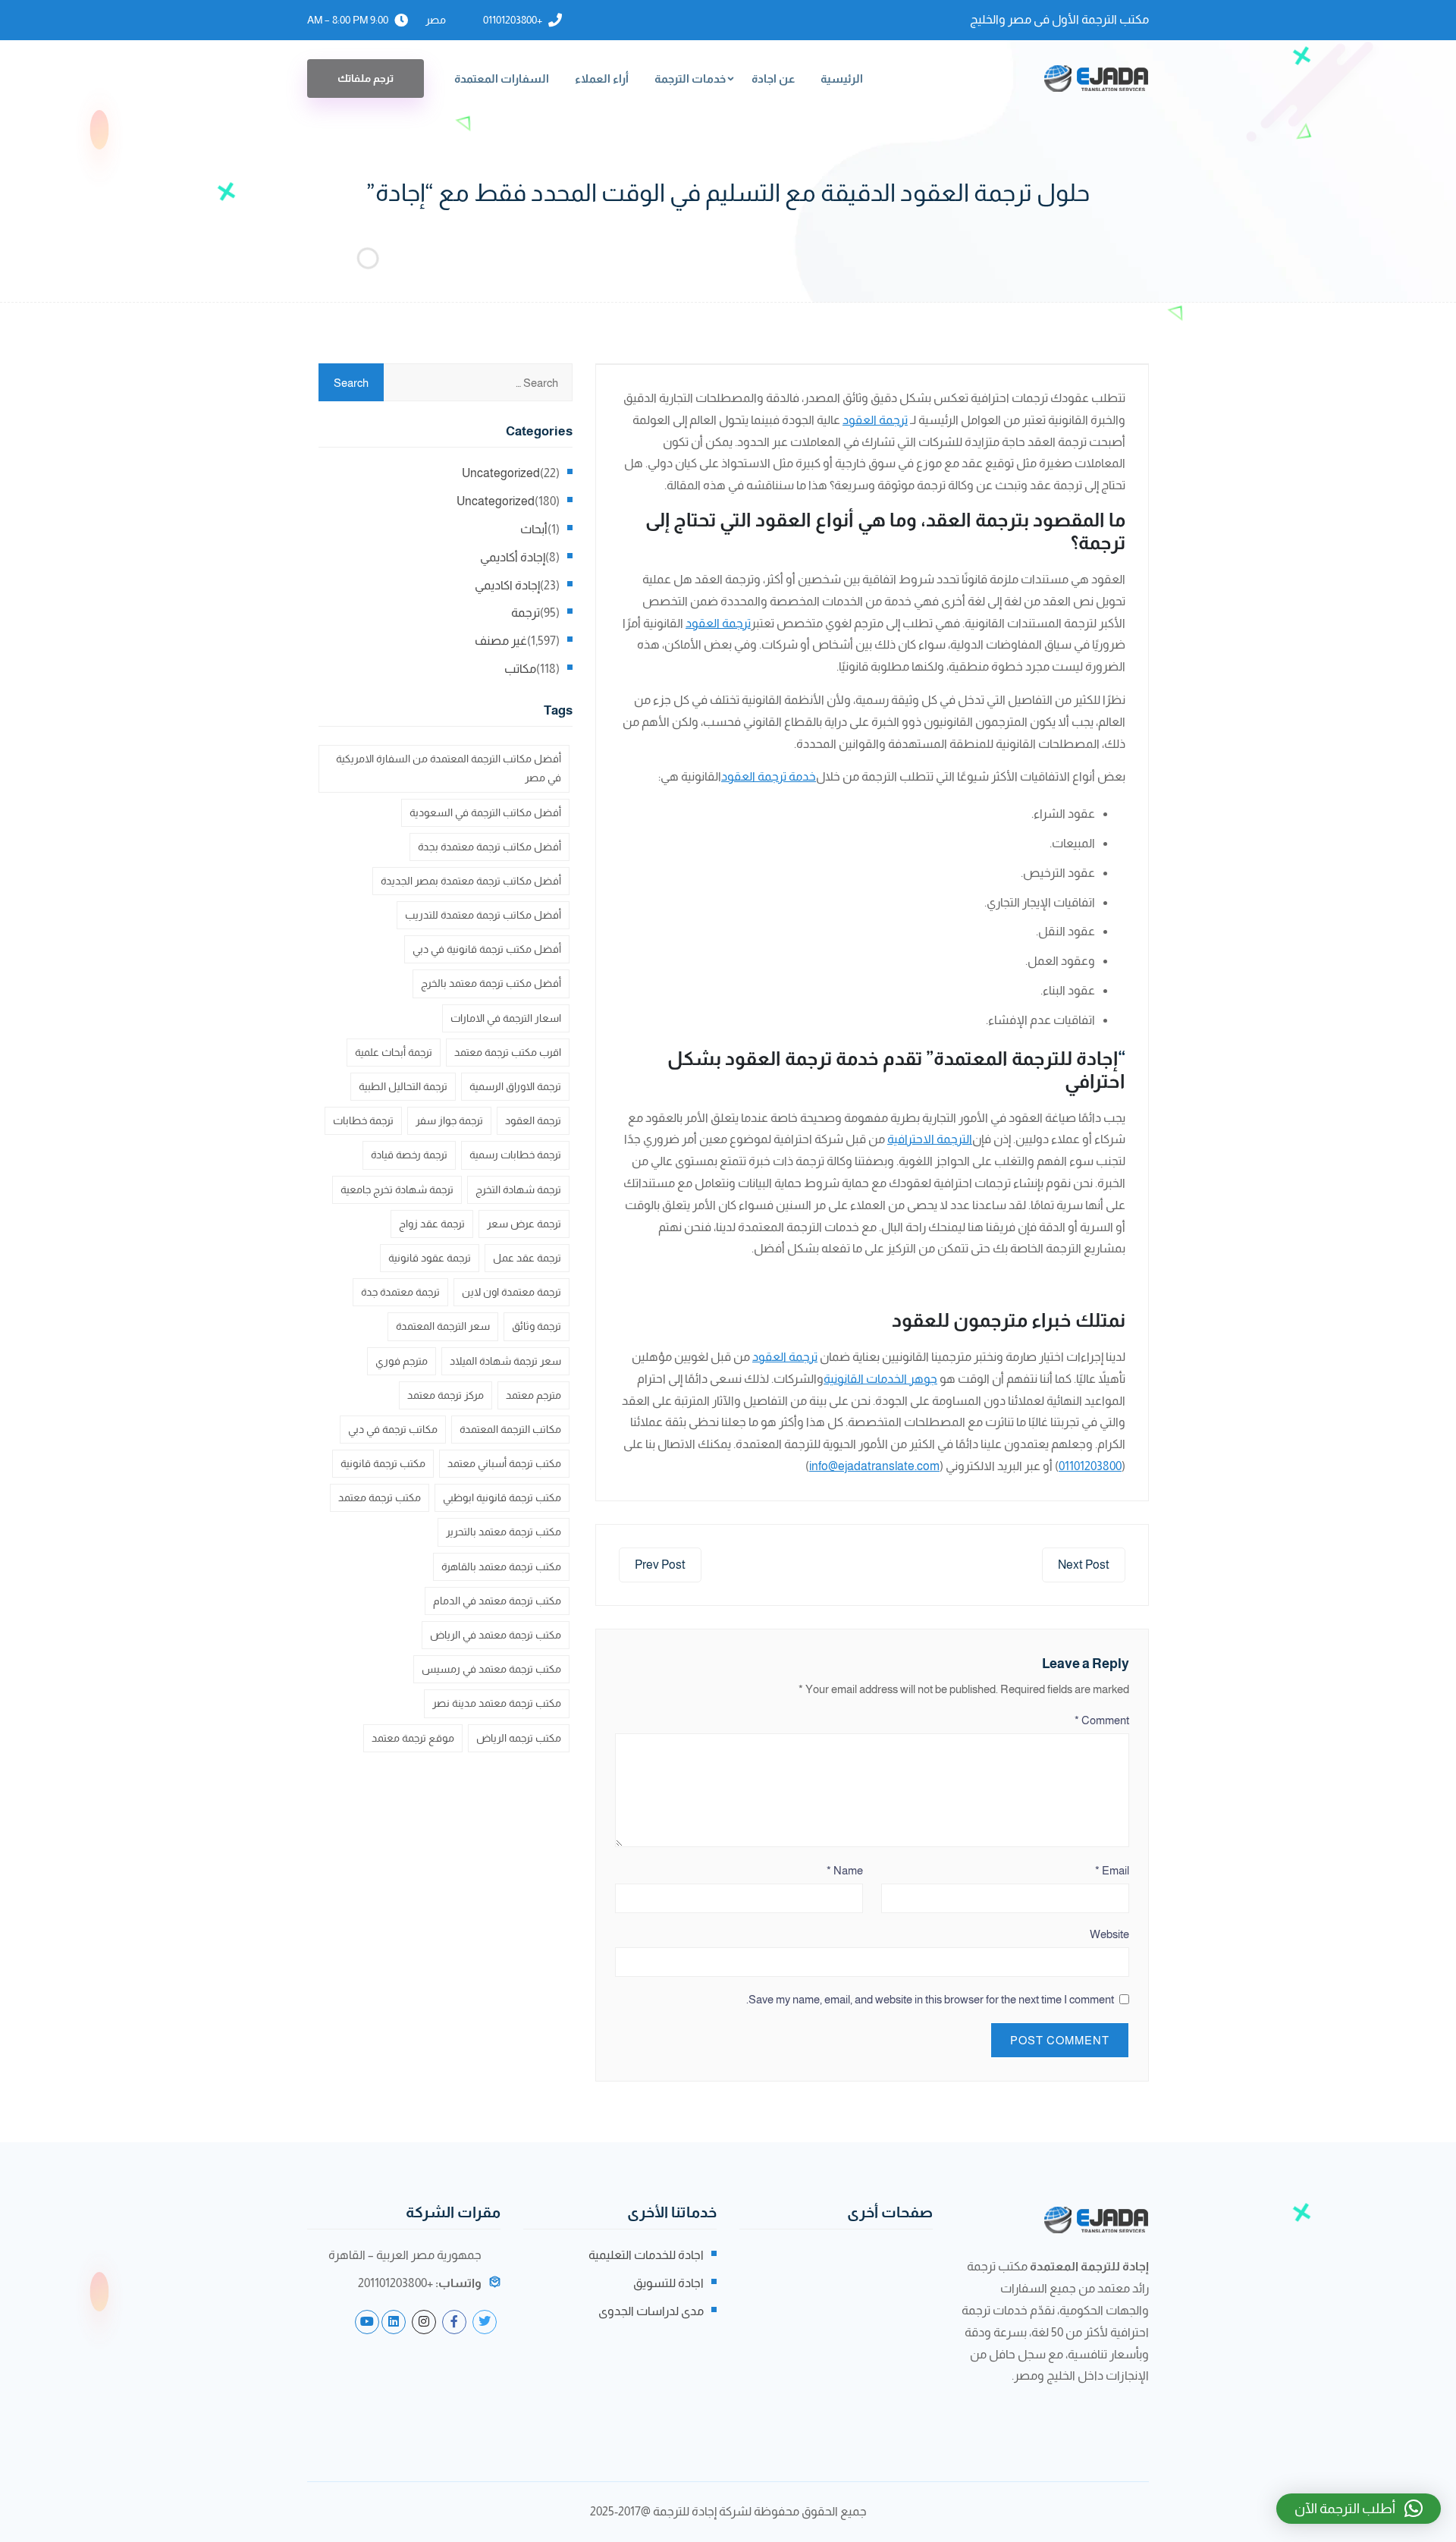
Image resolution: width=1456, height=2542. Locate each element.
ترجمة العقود (875, 420)
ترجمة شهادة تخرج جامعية (397, 1189)
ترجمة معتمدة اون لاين (511, 1292)
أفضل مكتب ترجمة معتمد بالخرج (491, 983)
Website (1109, 1934)
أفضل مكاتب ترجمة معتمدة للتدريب (483, 915)
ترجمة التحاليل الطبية (403, 1086)
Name (845, 1870)
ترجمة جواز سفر (449, 1120)
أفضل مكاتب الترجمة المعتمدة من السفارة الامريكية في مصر (449, 768)
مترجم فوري (402, 1361)
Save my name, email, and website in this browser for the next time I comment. (930, 1999)
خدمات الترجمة (690, 79)
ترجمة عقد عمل (527, 1258)
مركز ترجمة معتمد (446, 1395)
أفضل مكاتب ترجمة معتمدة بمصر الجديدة (471, 881)
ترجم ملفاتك (366, 78)
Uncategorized (501, 473)
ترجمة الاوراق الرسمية (515, 1086)
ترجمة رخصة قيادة (409, 1155)
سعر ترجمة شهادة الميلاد (505, 1361)
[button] (1359, 2509)
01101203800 (1090, 1466)
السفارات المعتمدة (502, 79)
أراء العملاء (602, 79)
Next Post (1084, 1565)
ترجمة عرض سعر (524, 1224)
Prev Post (660, 1565)
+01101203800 (513, 20)
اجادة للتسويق (668, 2283)
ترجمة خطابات (363, 1120)
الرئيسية (842, 79)
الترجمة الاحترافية (930, 1139)
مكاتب (520, 669)
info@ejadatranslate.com (874, 1466)
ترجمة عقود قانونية (430, 1258)
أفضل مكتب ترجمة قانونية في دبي (487, 949)
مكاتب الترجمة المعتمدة (510, 1429)
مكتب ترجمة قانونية (383, 1463)
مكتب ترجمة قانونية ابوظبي (502, 1497)
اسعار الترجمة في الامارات (506, 1018)
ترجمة (526, 613)
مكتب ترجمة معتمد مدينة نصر (497, 1703)
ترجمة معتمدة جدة (400, 1292)
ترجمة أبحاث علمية (394, 1052)
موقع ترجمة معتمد (413, 1738)
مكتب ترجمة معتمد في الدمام (497, 1601)
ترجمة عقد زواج (432, 1224)
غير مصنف (501, 641)
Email (1112, 1870)
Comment (1102, 1720)
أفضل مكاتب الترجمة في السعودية (485, 812)
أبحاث (534, 529)
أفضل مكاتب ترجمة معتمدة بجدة (490, 847)
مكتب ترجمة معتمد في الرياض (496, 1635)
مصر (436, 20)
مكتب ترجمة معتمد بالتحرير (504, 1532)
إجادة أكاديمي (513, 557)
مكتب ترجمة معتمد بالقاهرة (501, 1566)
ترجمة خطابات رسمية (515, 1155)
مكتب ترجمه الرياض (519, 1738)
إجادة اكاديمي (507, 585)
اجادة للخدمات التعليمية (646, 2255)
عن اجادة (773, 79)
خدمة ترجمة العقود (769, 776)
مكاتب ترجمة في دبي (393, 1429)
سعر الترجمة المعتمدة (443, 1326)
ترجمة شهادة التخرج (518, 1189)
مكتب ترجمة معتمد (380, 1497)
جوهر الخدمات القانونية (880, 1379)
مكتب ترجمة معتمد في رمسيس (491, 1669)
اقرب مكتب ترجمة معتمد (508, 1052)
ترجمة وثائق (537, 1326)
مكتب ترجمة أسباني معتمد (504, 1463)
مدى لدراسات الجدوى (651, 2311)
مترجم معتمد (533, 1395)
